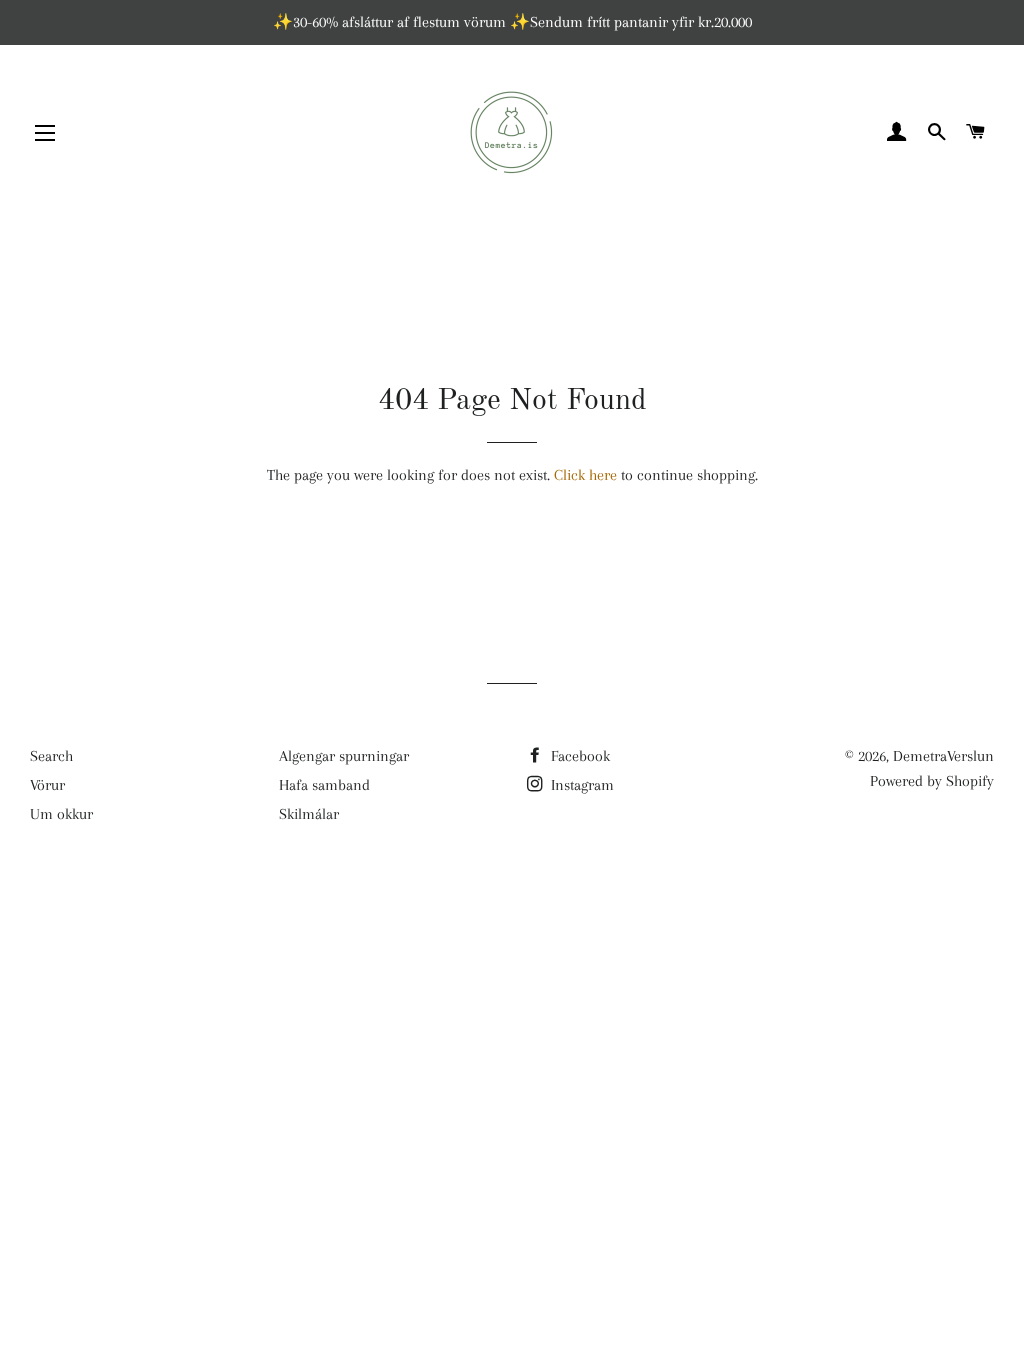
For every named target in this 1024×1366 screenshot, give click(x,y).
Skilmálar (309, 814)
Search (51, 756)
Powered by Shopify (932, 781)
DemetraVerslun (943, 756)
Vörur (47, 785)
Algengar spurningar (344, 756)
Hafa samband (324, 785)
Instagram (580, 785)
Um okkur (61, 814)
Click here (585, 475)
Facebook (578, 756)
